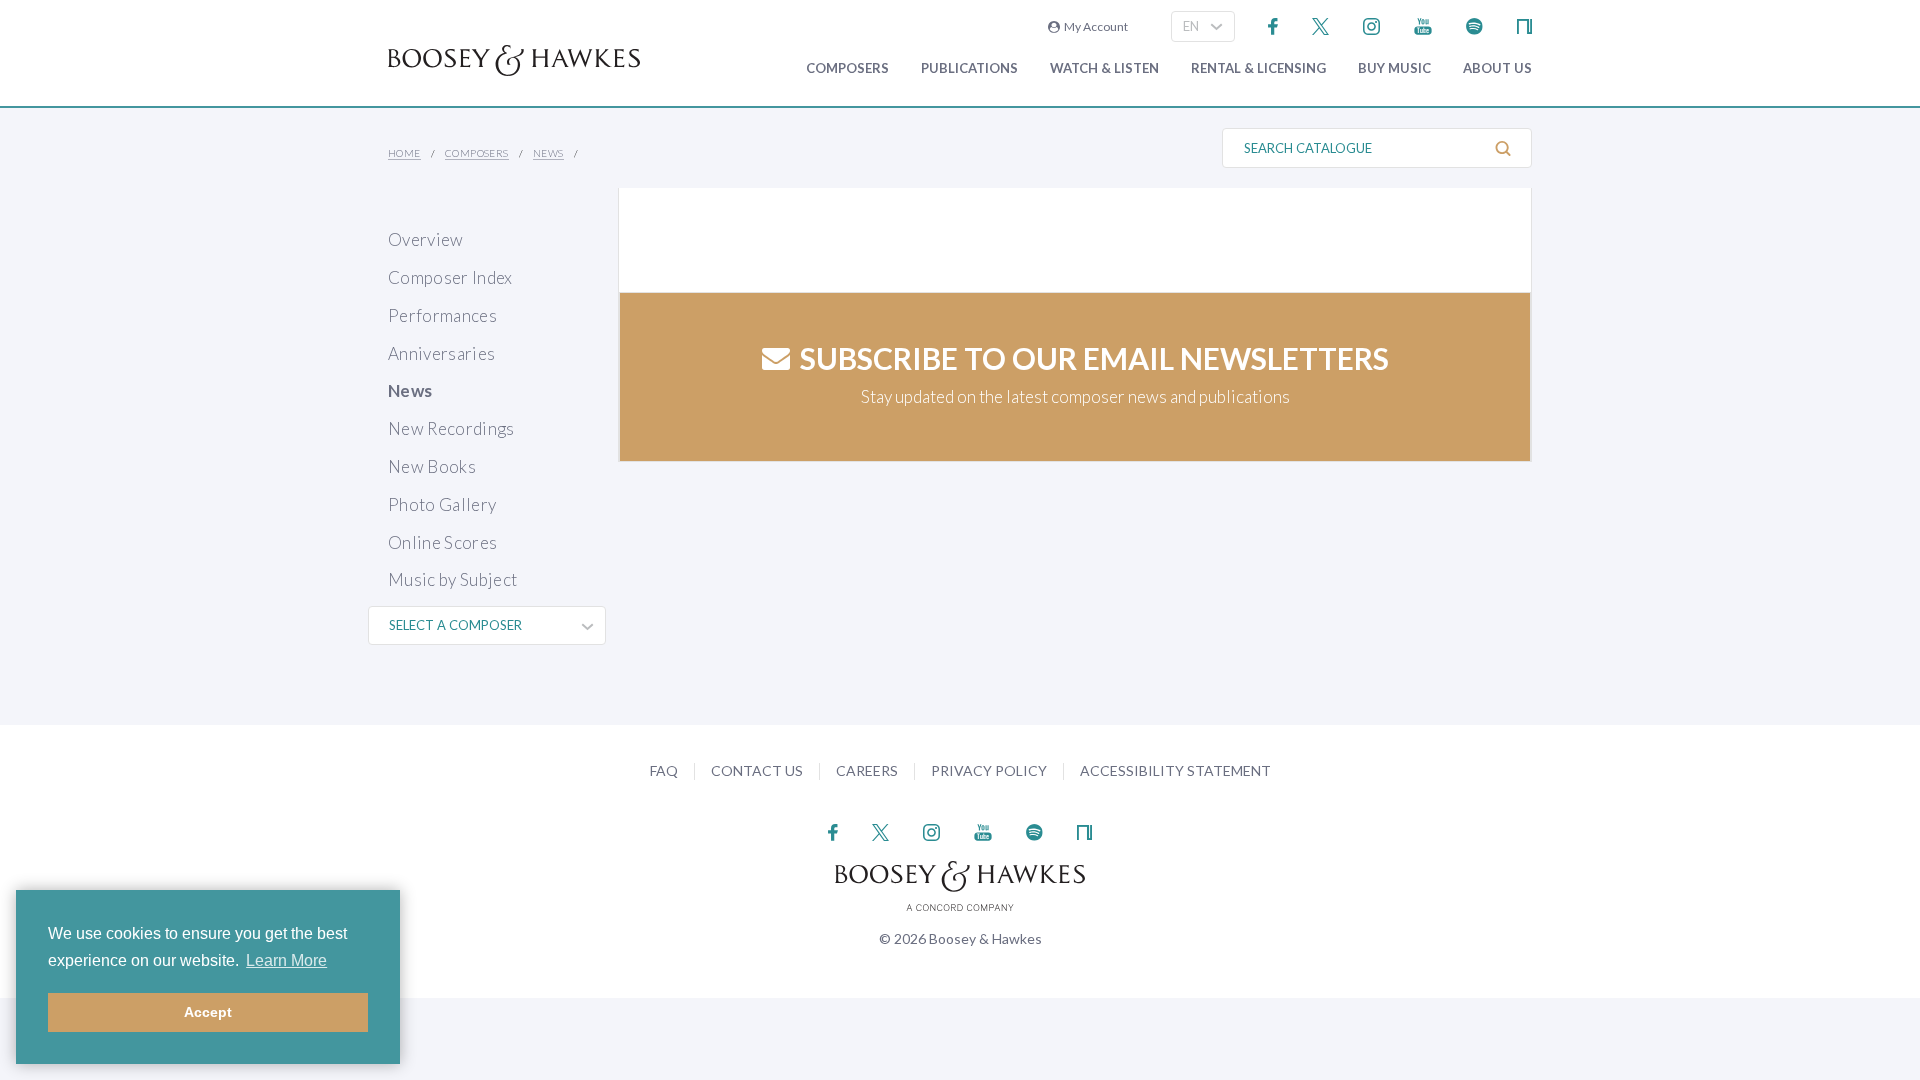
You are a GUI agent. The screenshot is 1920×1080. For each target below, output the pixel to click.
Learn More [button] (286, 960)
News (548, 153)
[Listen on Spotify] (1474, 24)
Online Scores (442, 542)
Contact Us (757, 770)
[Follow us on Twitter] (1320, 24)
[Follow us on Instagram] (1371, 24)
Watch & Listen (1104, 68)
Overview (426, 239)
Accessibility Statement (1175, 770)
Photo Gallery (442, 504)
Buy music (1394, 68)
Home (404, 153)
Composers (847, 68)
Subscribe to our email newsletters (1094, 358)
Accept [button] (208, 1012)
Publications (969, 68)
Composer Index (450, 277)
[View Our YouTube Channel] (1423, 24)
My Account (1094, 26)
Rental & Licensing (1258, 68)
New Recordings (451, 428)
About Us (1497, 68)
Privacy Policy (989, 770)
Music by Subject (452, 579)
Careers (867, 770)
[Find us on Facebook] (1273, 24)
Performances (442, 315)
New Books (432, 466)
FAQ (664, 770)
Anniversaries (441, 353)
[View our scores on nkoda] (1524, 24)
